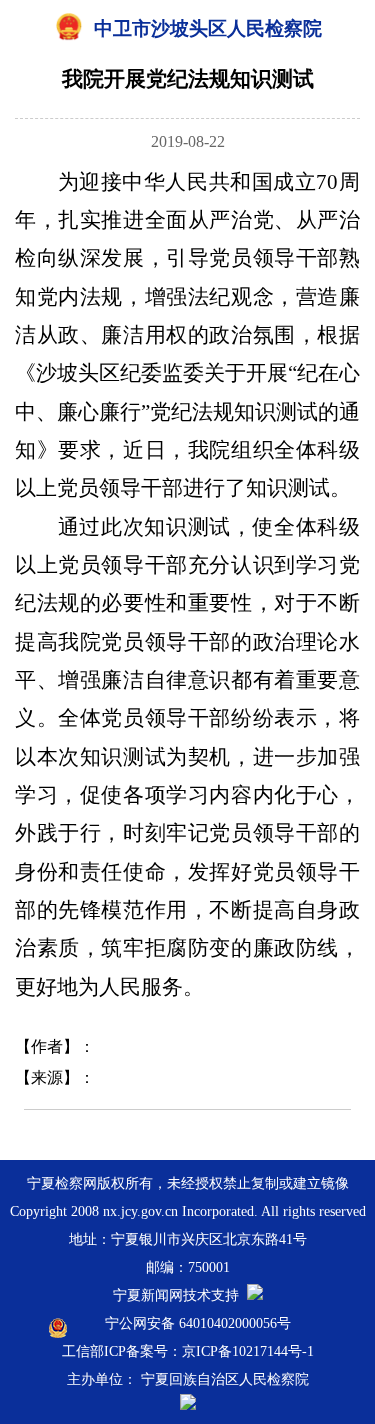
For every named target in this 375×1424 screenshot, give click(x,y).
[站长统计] (255, 1295)
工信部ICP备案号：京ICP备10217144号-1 (188, 1351)
